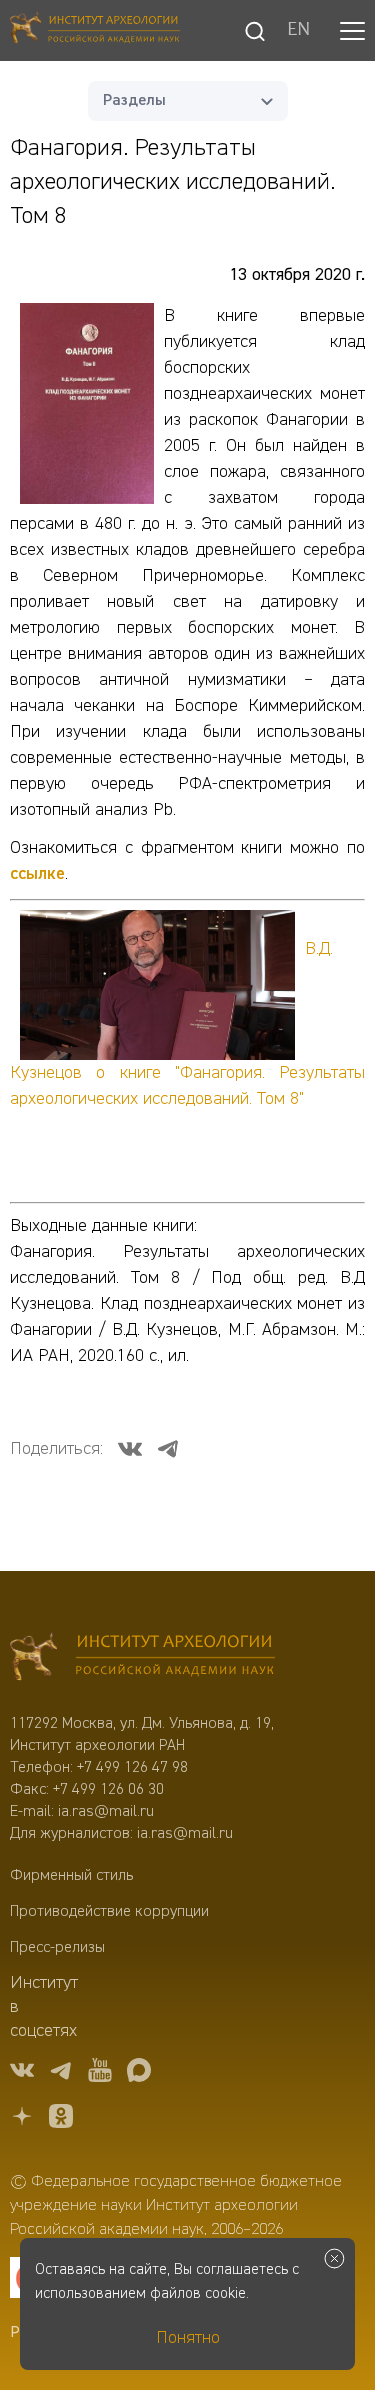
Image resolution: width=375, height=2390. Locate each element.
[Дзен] (22, 2119)
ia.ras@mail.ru (106, 1812)
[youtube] (100, 2073)
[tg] (61, 2073)
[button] (352, 31)
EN (298, 31)
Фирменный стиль (71, 1876)
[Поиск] (255, 31)
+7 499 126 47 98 (132, 1768)
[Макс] (139, 2073)
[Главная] (95, 30)
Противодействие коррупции (109, 1912)
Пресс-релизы (57, 1948)
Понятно (188, 2338)
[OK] (61, 2119)
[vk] (22, 2073)
